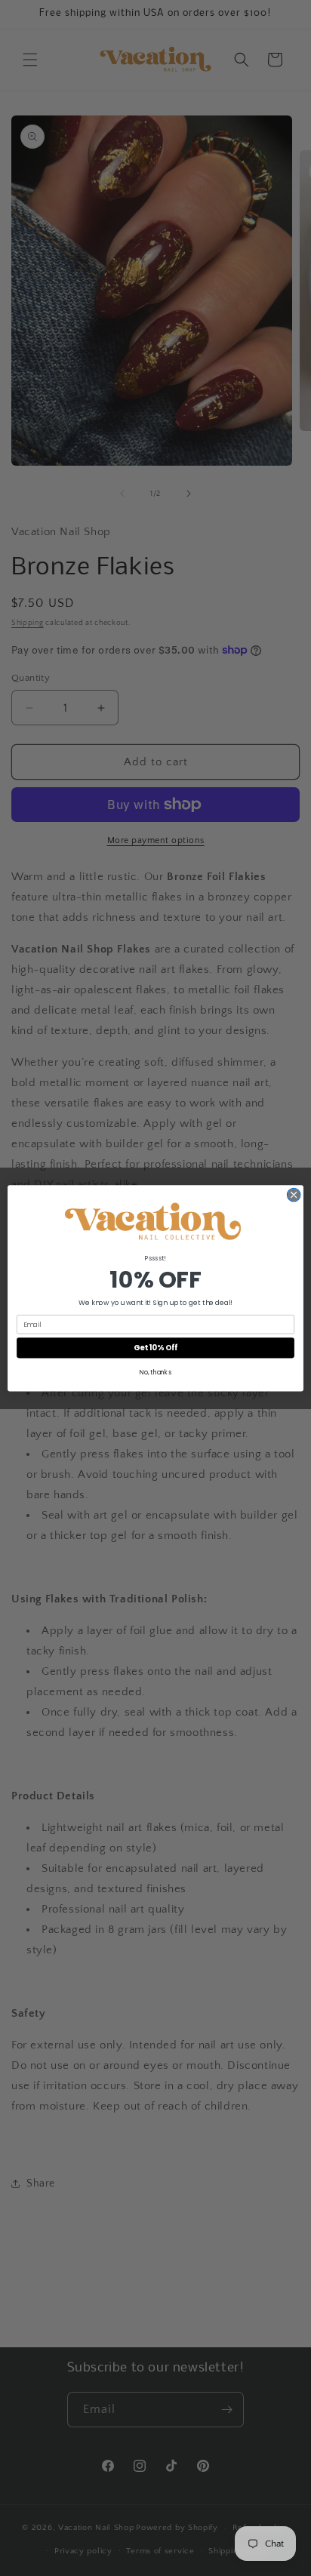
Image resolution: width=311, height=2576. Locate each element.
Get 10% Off (155, 1347)
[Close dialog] (294, 1195)
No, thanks (155, 1372)
